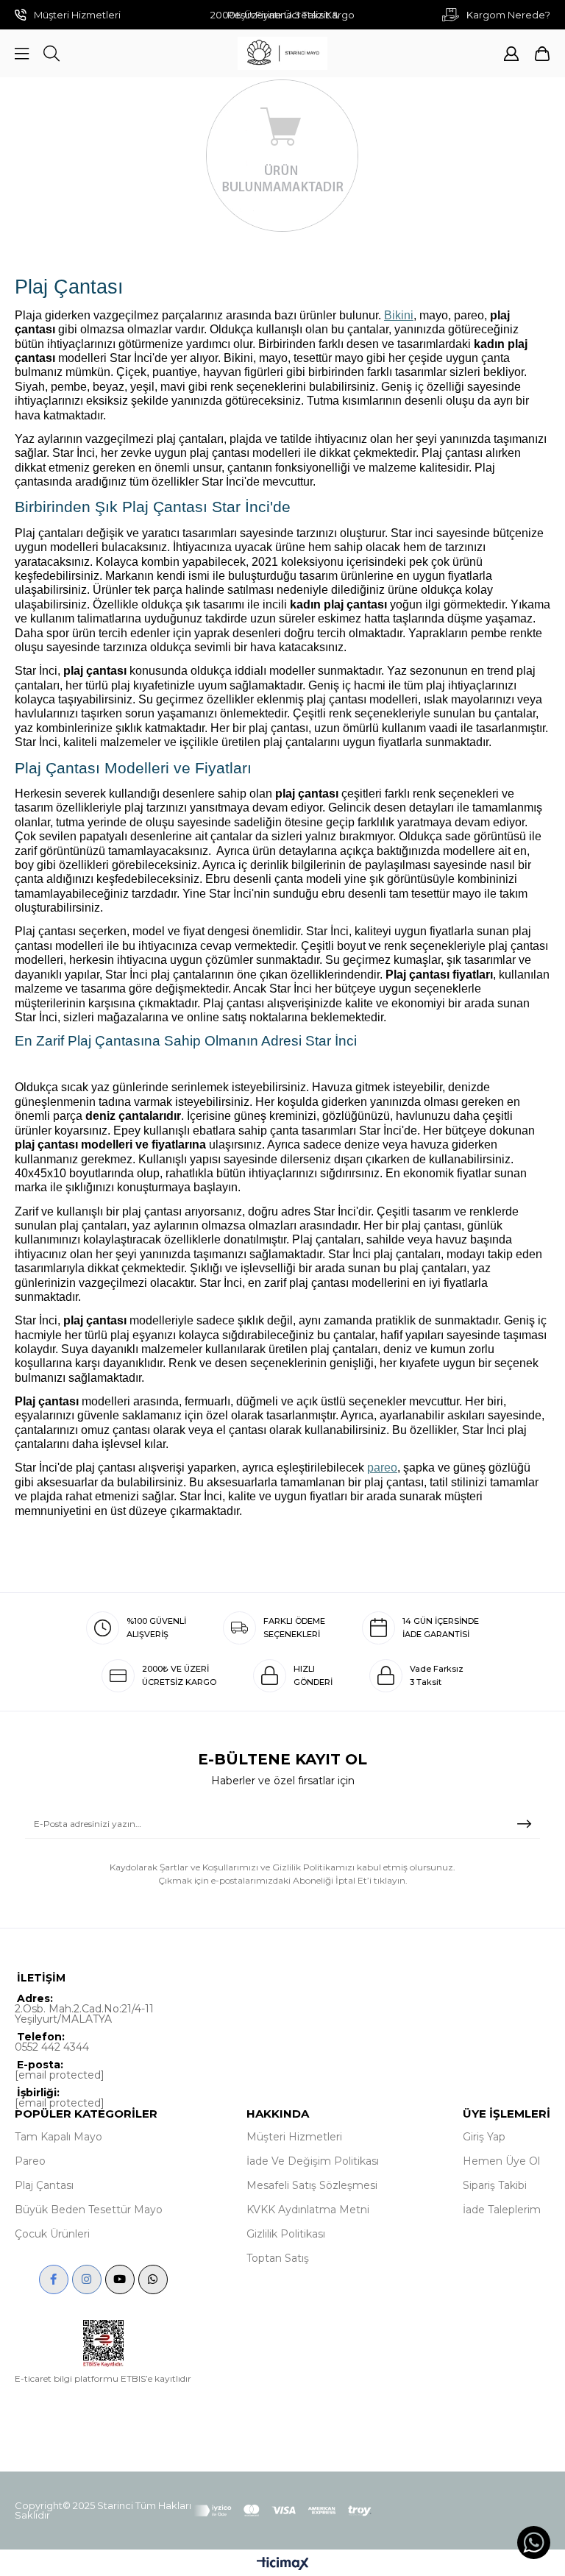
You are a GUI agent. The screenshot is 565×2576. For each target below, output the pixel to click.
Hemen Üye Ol (501, 2161)
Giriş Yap (484, 2137)
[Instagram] (87, 2279)
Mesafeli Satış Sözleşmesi (312, 2185)
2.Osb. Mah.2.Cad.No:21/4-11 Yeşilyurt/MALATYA (84, 2014)
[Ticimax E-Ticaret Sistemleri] (283, 2565)
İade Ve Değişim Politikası (313, 2161)
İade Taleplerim (502, 2210)
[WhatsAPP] (153, 2279)
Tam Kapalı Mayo (58, 2137)
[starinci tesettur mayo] (282, 53)
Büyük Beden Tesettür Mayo (89, 2210)
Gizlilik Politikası (286, 2234)
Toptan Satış (278, 2258)
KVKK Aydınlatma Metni (308, 2210)
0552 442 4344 (52, 2047)
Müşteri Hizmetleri (294, 2137)
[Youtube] (120, 2279)
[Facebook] (54, 2279)
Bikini (399, 315)
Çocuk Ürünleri (52, 2234)
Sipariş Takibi (495, 2185)
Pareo (30, 2161)
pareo (382, 1468)
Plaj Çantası (44, 2185)
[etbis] (103, 2343)
